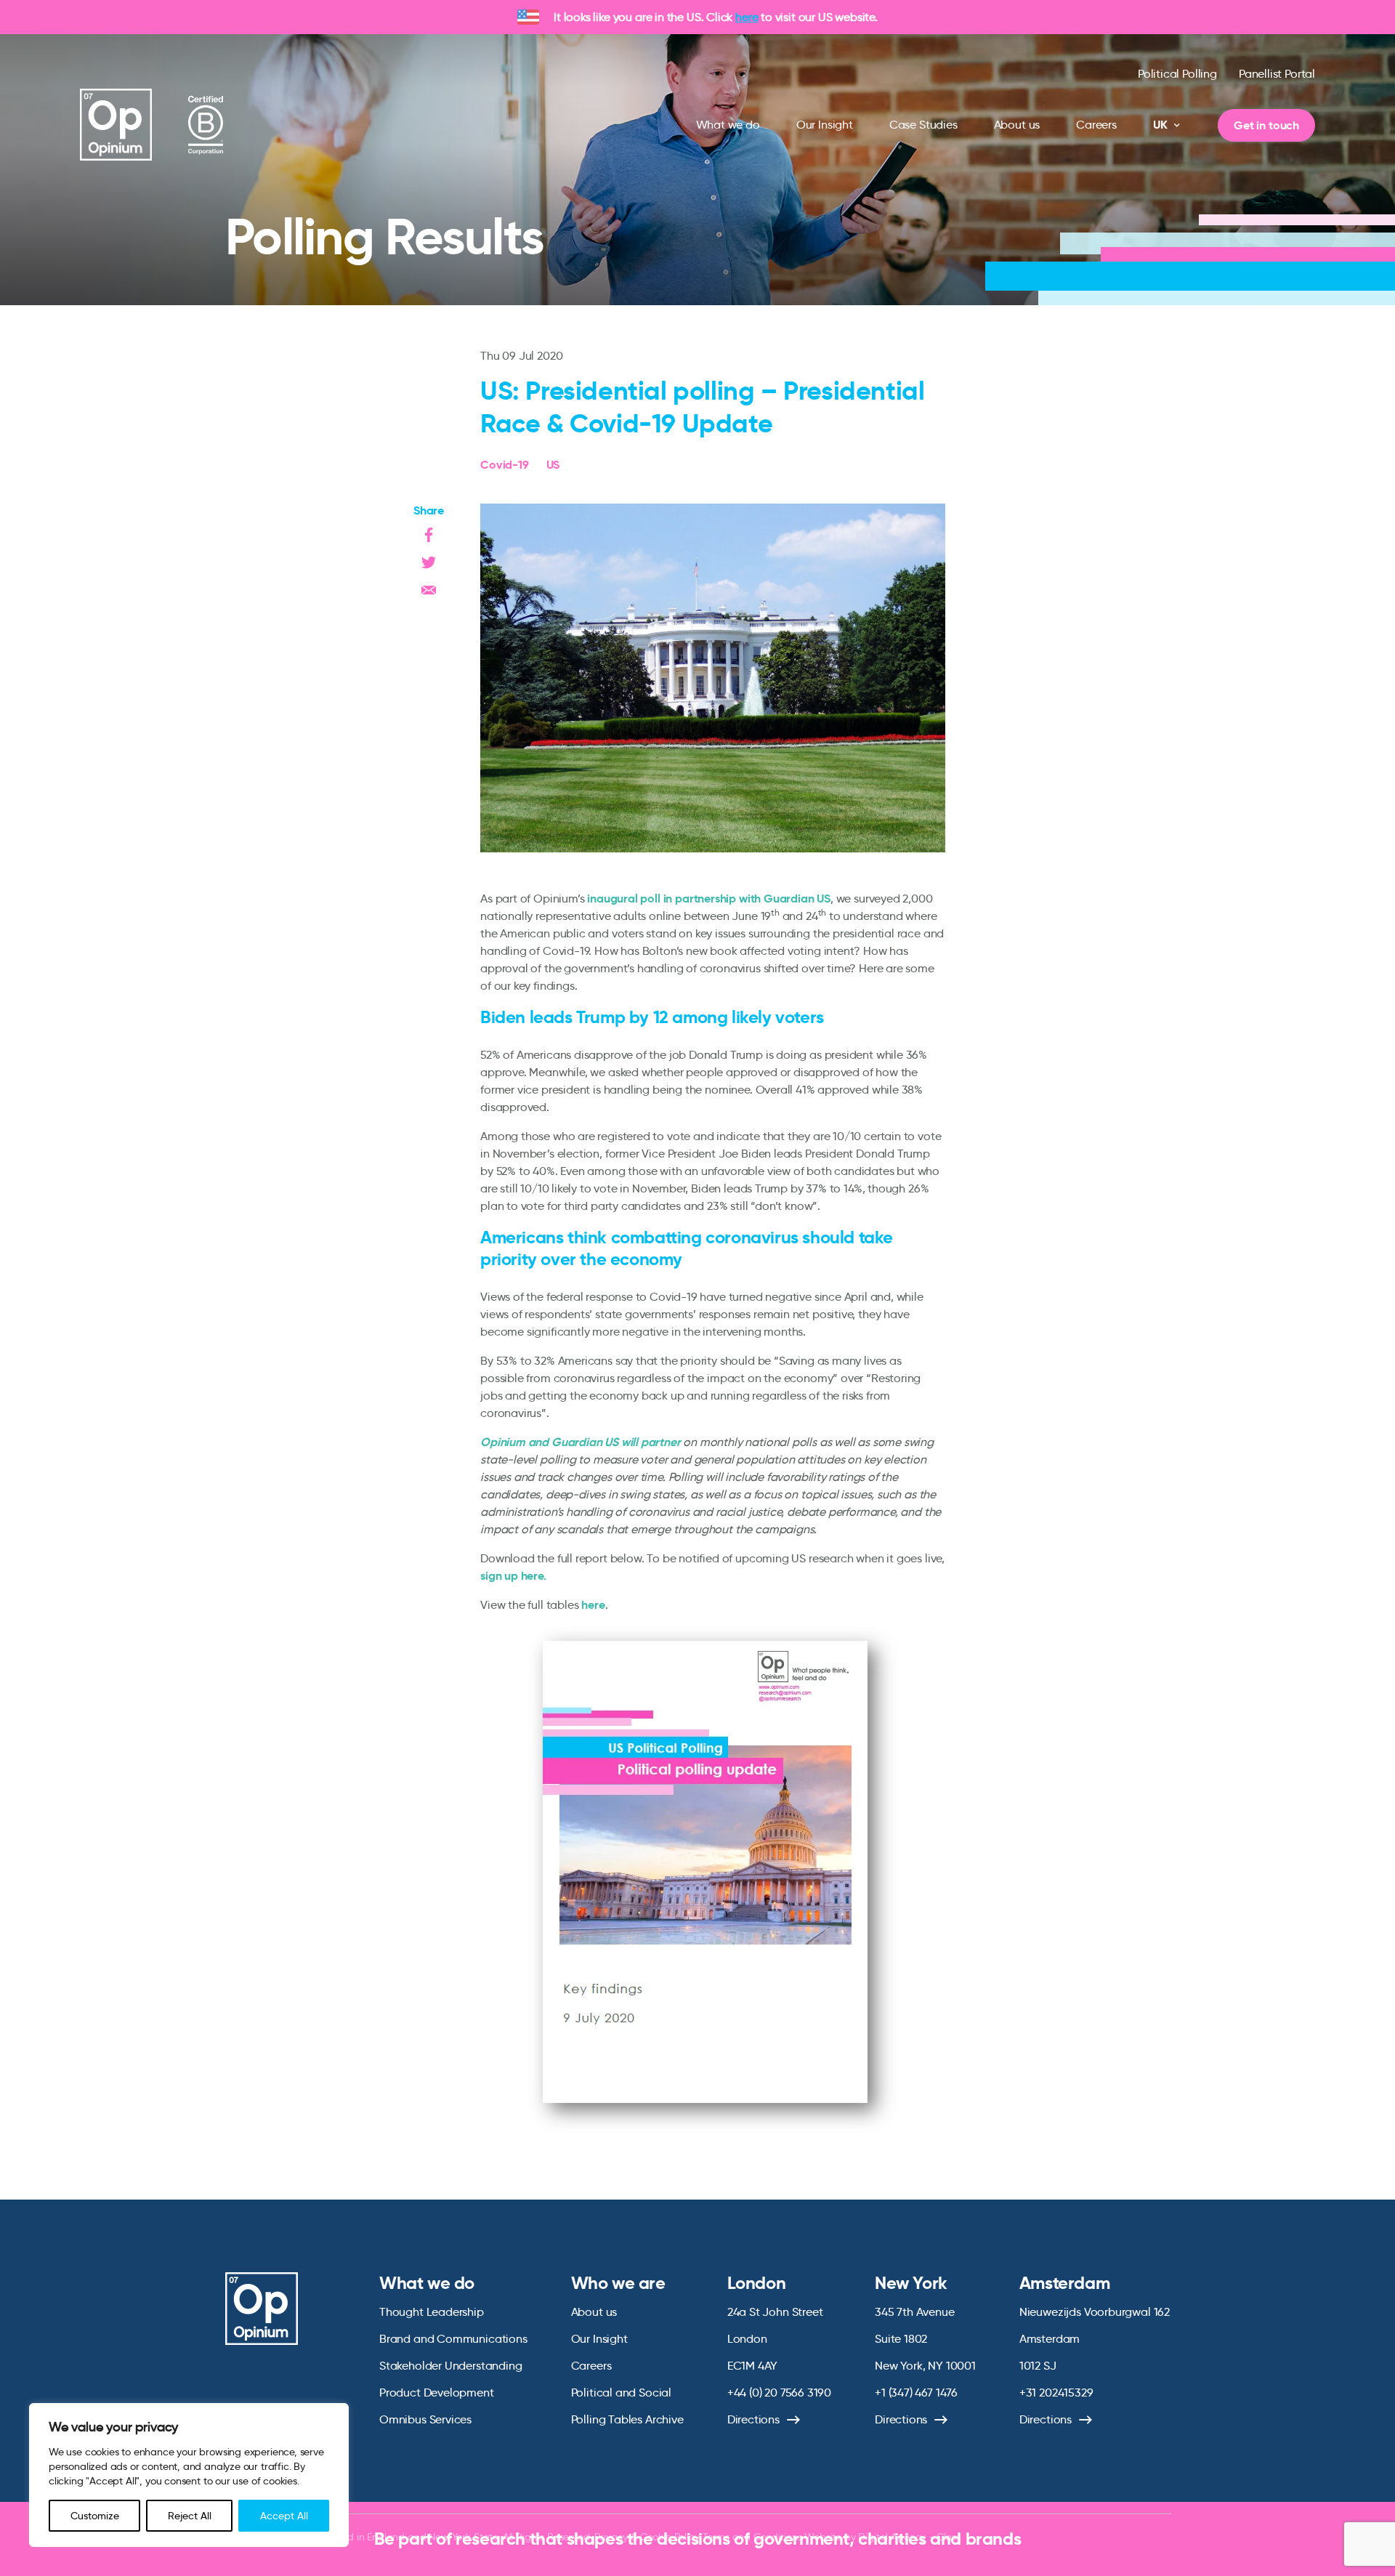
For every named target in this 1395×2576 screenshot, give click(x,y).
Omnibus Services (425, 2419)
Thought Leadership (432, 2312)
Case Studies (923, 125)
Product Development (437, 2393)
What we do (728, 125)
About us (1017, 125)
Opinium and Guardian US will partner (581, 1442)
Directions (753, 2419)
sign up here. (513, 1576)
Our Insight (825, 125)
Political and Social (621, 2393)
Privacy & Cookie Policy (647, 2537)
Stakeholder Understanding (451, 2366)
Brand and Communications (453, 2339)
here (747, 17)
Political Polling (1177, 74)
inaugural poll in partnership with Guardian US (709, 899)
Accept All (284, 2516)
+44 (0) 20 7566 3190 (779, 2393)
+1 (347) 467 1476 (916, 2393)
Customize (95, 2516)
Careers (1096, 125)
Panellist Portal (1277, 74)
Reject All (190, 2516)
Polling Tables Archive (627, 2419)
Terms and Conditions (752, 2537)
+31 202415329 (1056, 2393)
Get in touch (1266, 125)
